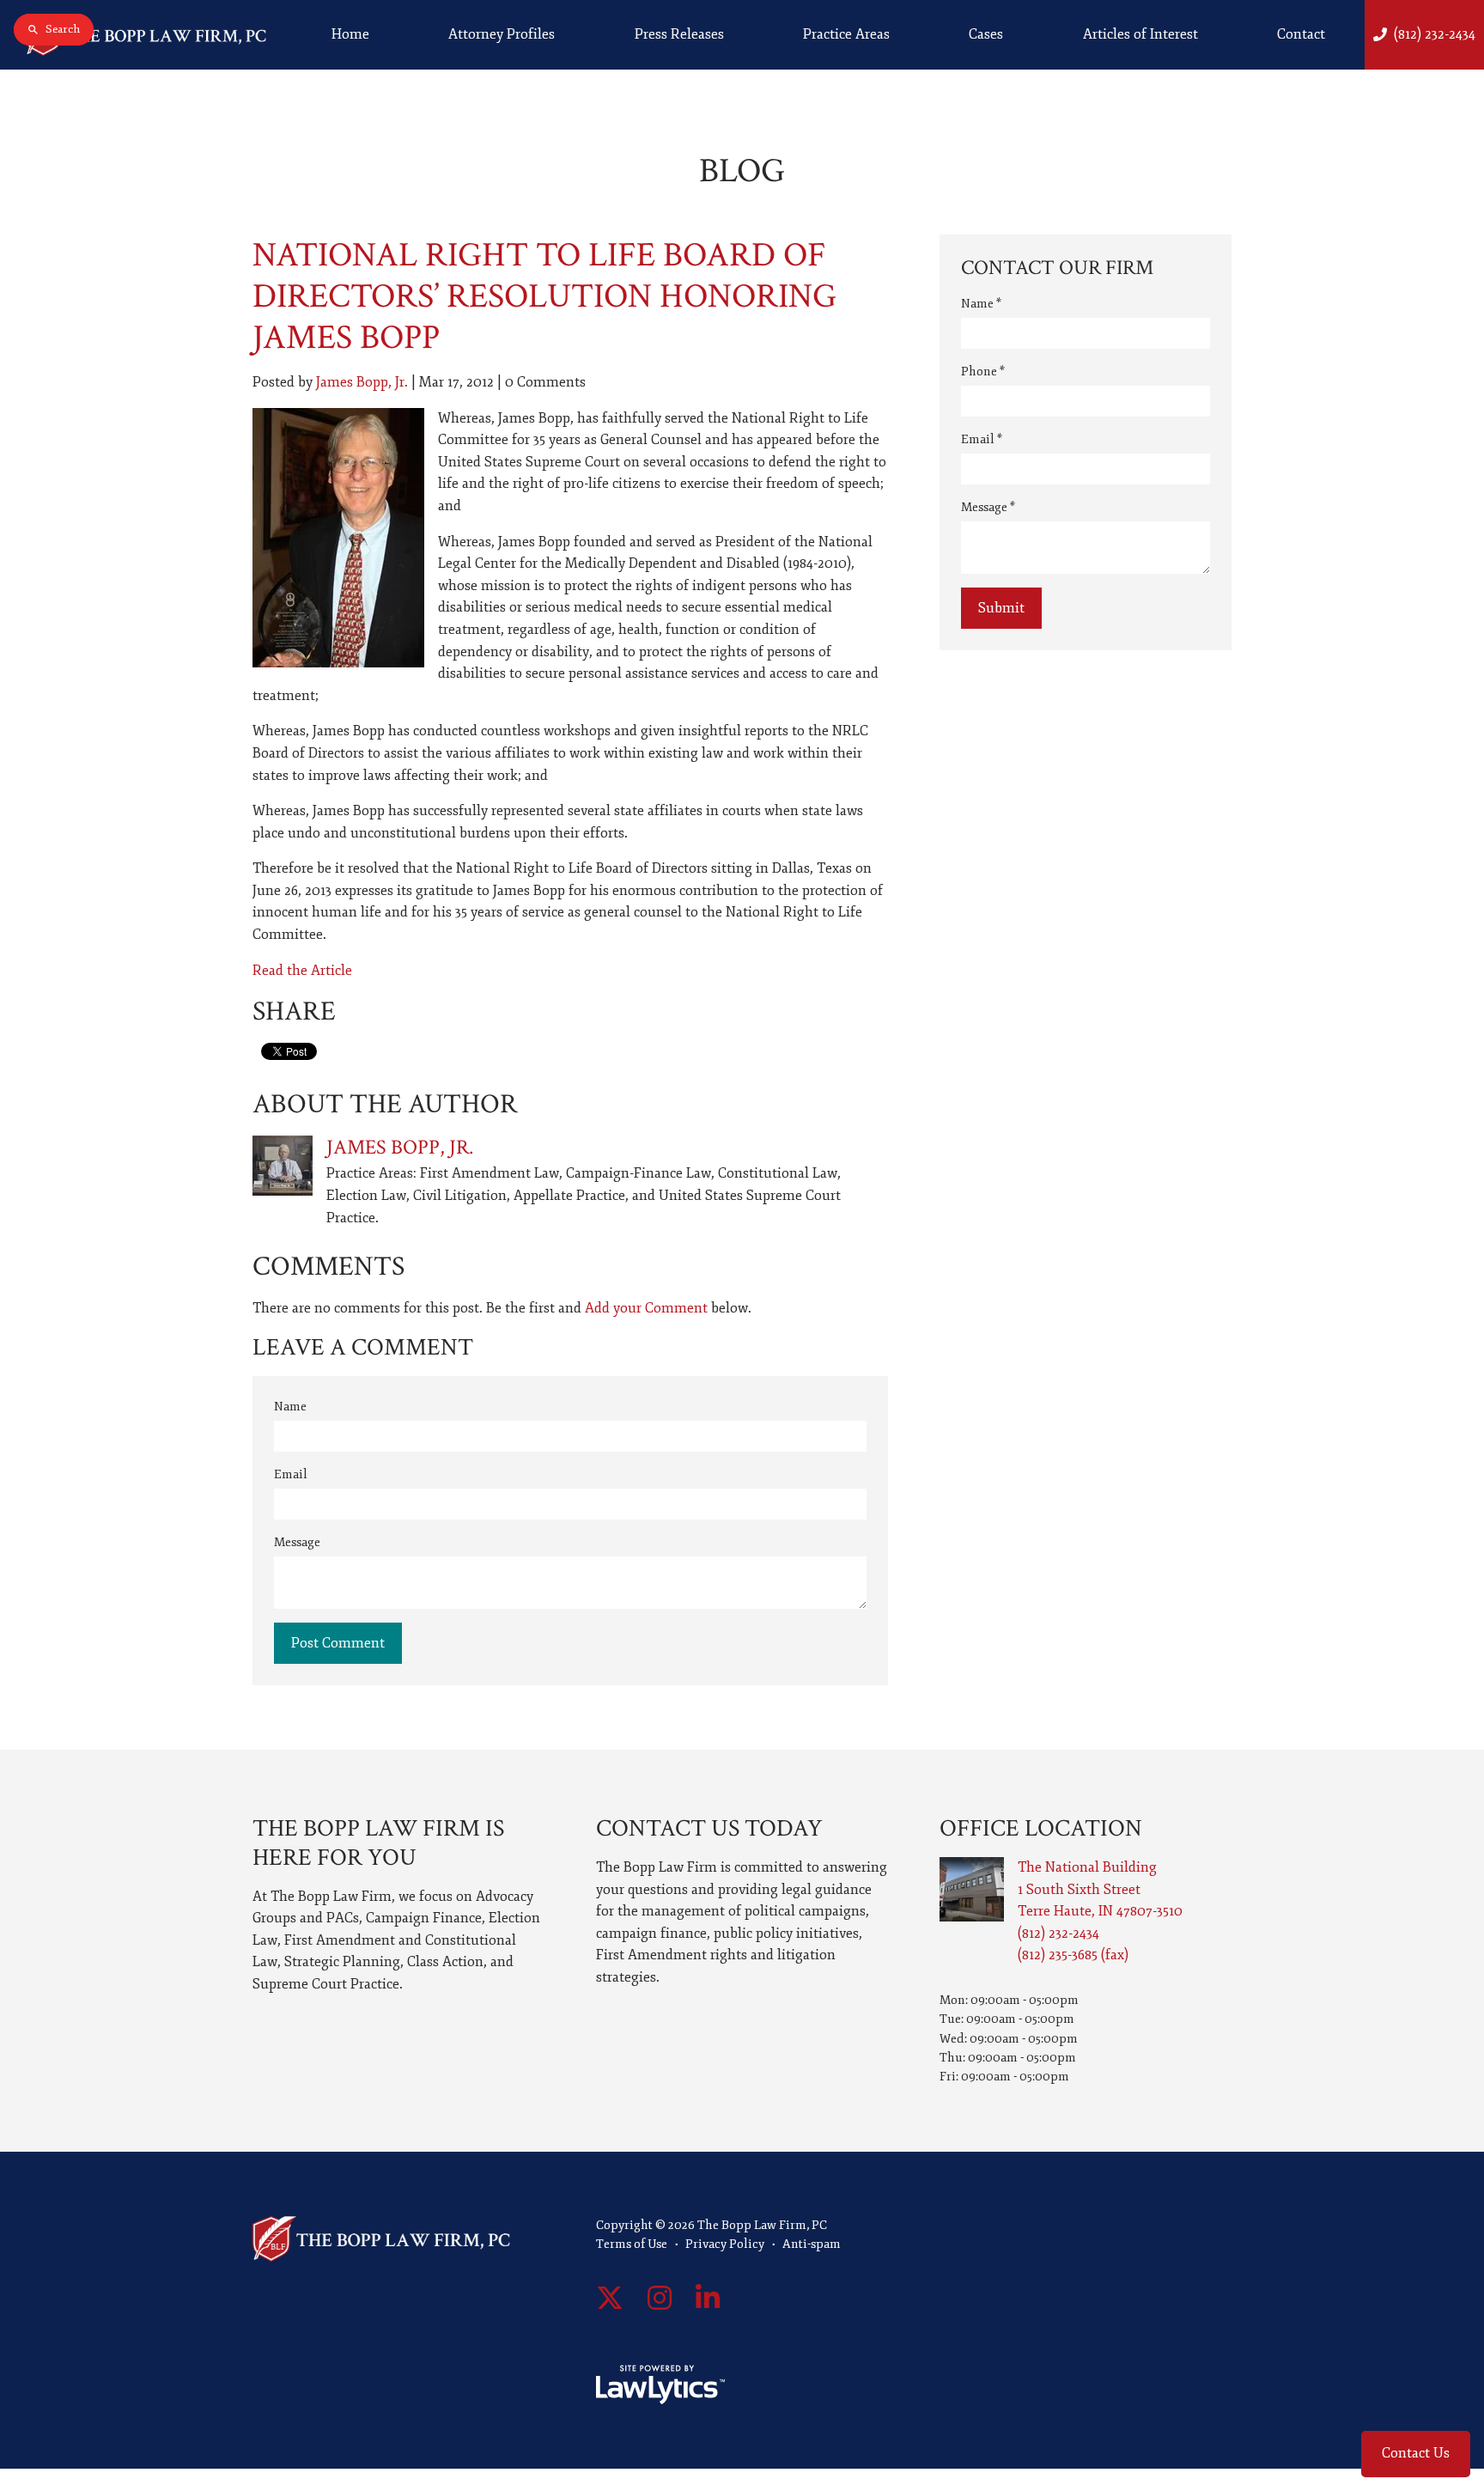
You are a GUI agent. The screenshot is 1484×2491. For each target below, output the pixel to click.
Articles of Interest (1140, 34)
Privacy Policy (725, 2244)
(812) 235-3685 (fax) (1073, 1955)
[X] (610, 2299)
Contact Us (1416, 2453)
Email (291, 1474)
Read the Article (302, 971)
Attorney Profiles (502, 34)
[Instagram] (660, 2299)
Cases (986, 34)
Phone (983, 372)
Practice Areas (846, 34)
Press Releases (679, 34)
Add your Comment (646, 1308)
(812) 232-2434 (1435, 34)
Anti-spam (812, 2244)
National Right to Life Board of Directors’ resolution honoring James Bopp (544, 296)
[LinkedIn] (708, 2299)
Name (290, 1407)
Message (297, 1542)
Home (350, 34)
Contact (1301, 34)
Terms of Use (632, 2244)
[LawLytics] (660, 2384)
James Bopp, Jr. (362, 382)
